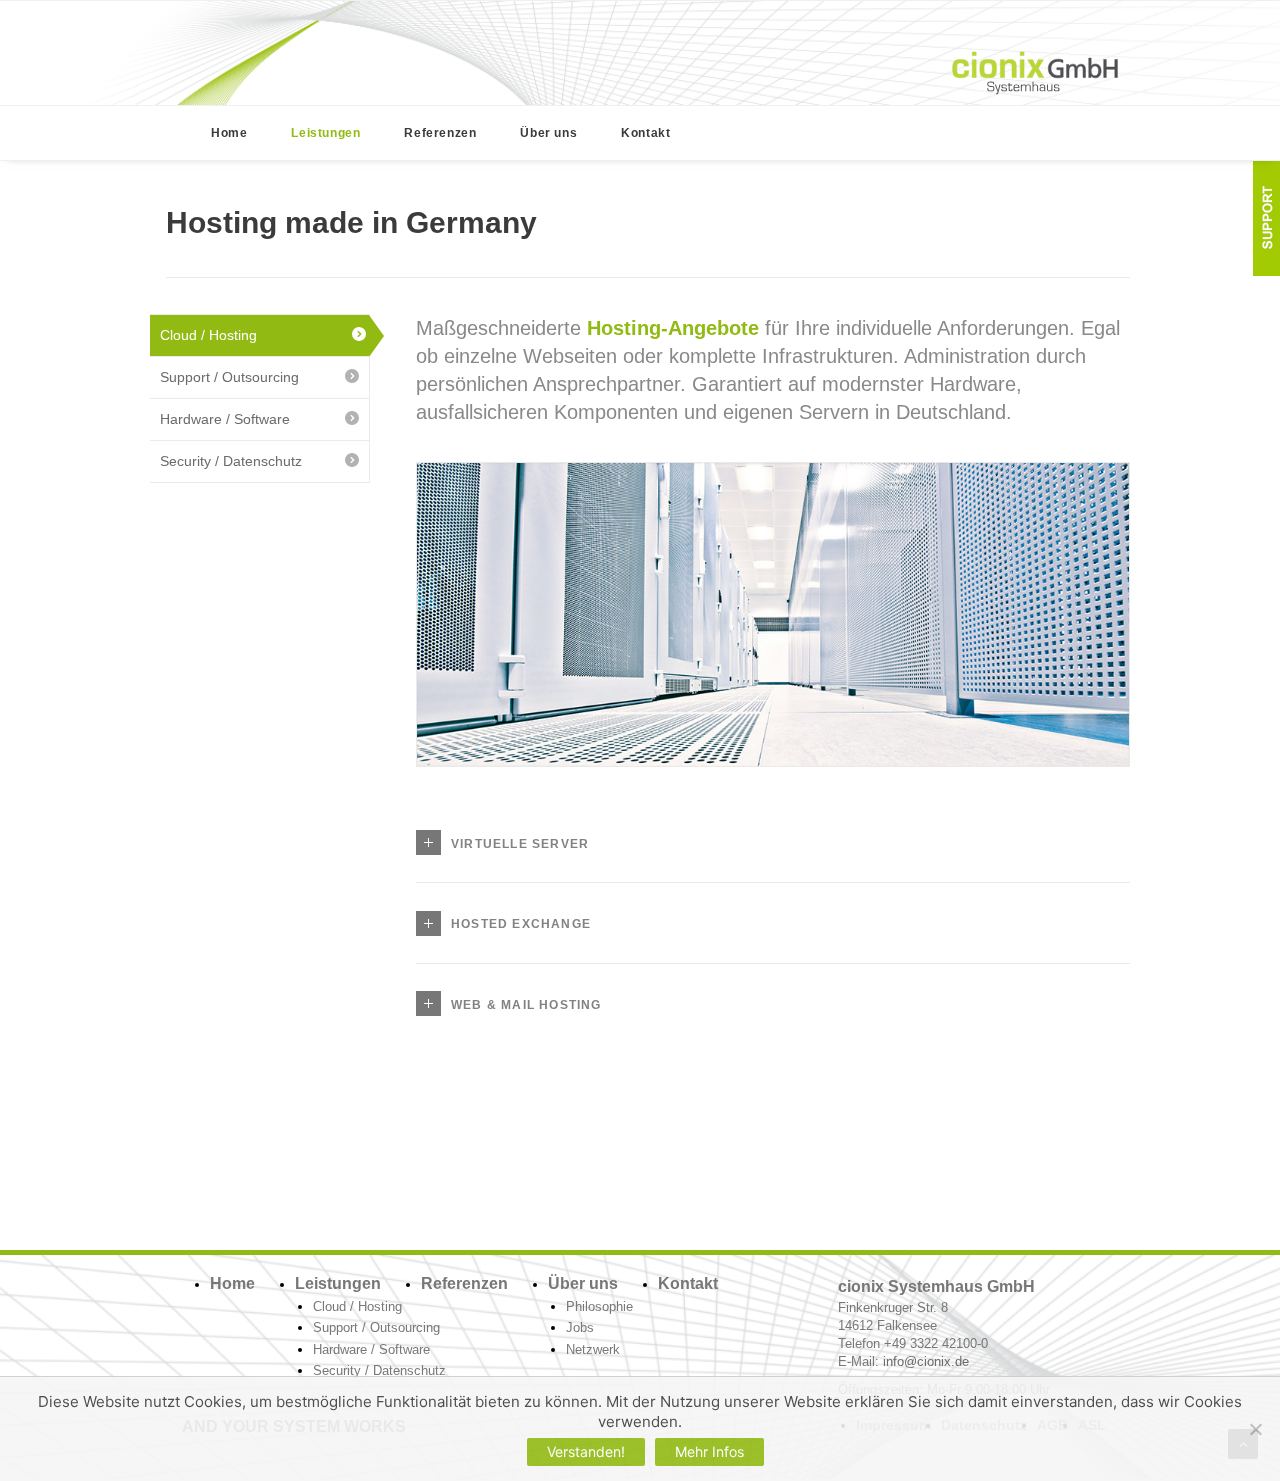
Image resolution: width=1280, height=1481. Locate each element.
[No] (1255, 1429)
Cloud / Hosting (208, 335)
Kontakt (645, 133)
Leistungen (325, 133)
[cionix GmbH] (1035, 73)
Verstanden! (586, 1451)
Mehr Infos (709, 1451)
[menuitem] (229, 133)
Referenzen (440, 133)
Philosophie (599, 1306)
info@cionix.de (926, 1361)
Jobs (580, 1327)
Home (229, 133)
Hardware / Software (225, 419)
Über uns (548, 133)
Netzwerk (593, 1349)
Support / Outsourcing (229, 377)
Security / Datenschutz (231, 461)
